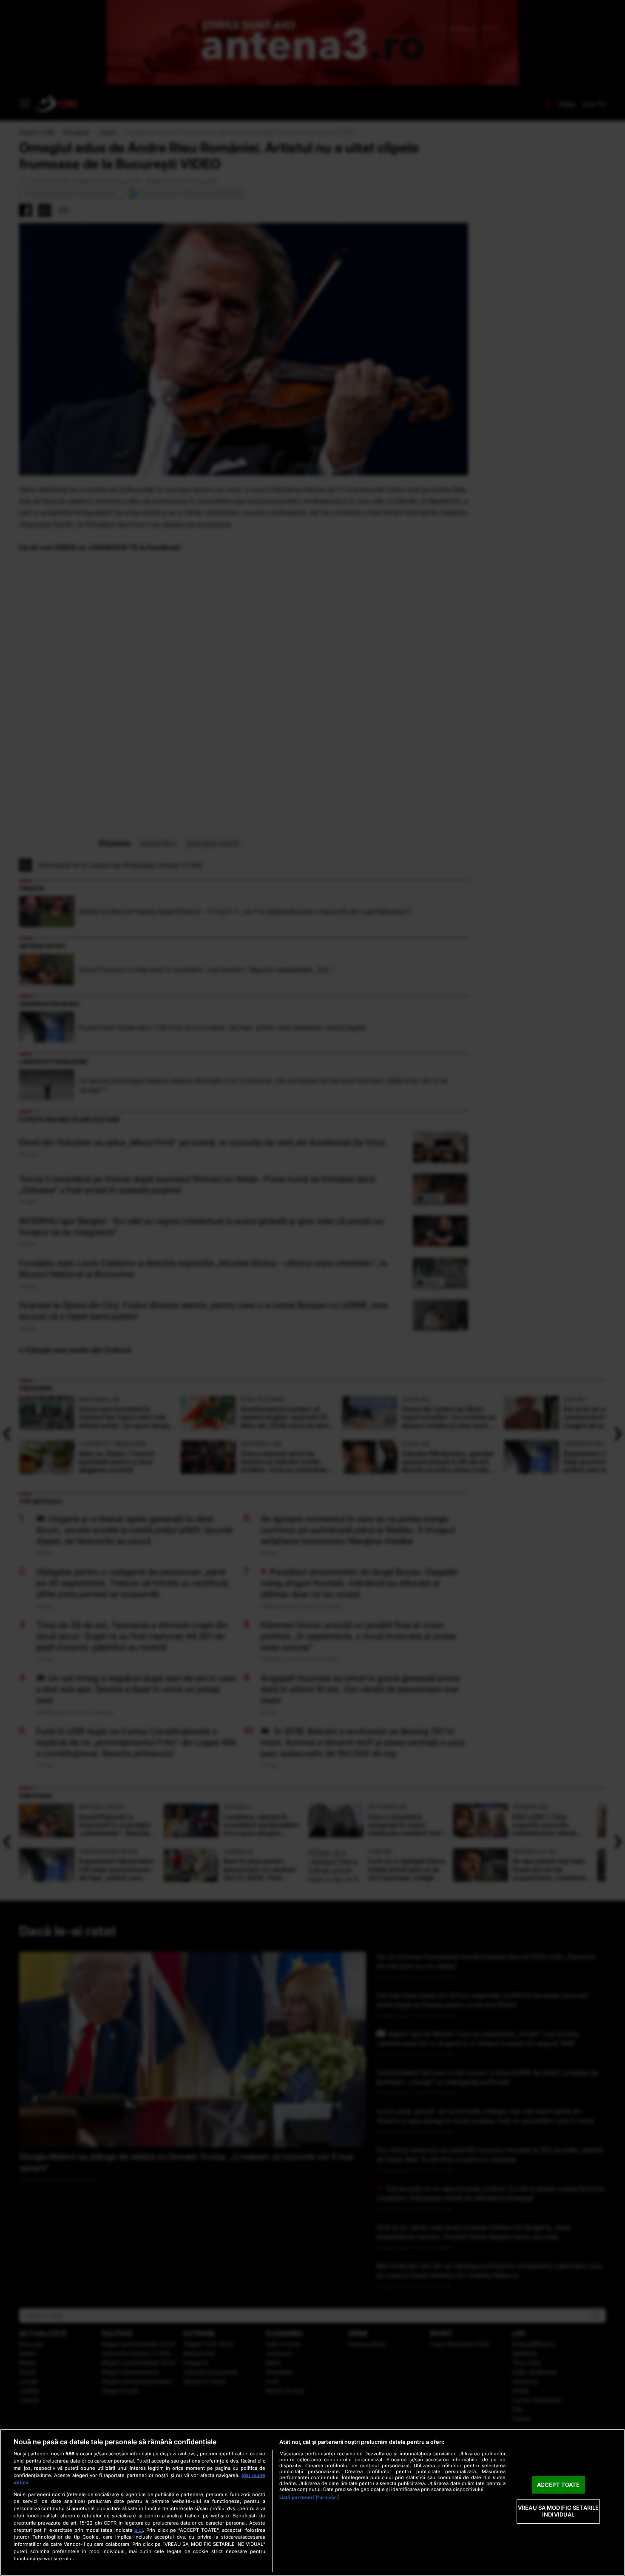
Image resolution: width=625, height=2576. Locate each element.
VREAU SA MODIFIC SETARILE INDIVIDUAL (558, 2511)
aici (139, 2530)
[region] (312, 2502)
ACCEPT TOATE (558, 2485)
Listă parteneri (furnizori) (310, 2497)
